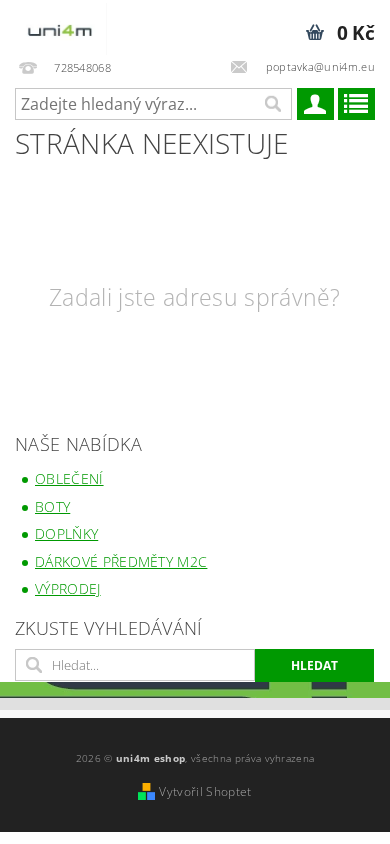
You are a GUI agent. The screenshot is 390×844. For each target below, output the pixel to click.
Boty (52, 506)
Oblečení (69, 478)
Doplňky (66, 533)
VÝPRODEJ (68, 588)
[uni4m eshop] (61, 26)
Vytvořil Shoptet (205, 791)
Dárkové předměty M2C (121, 561)
